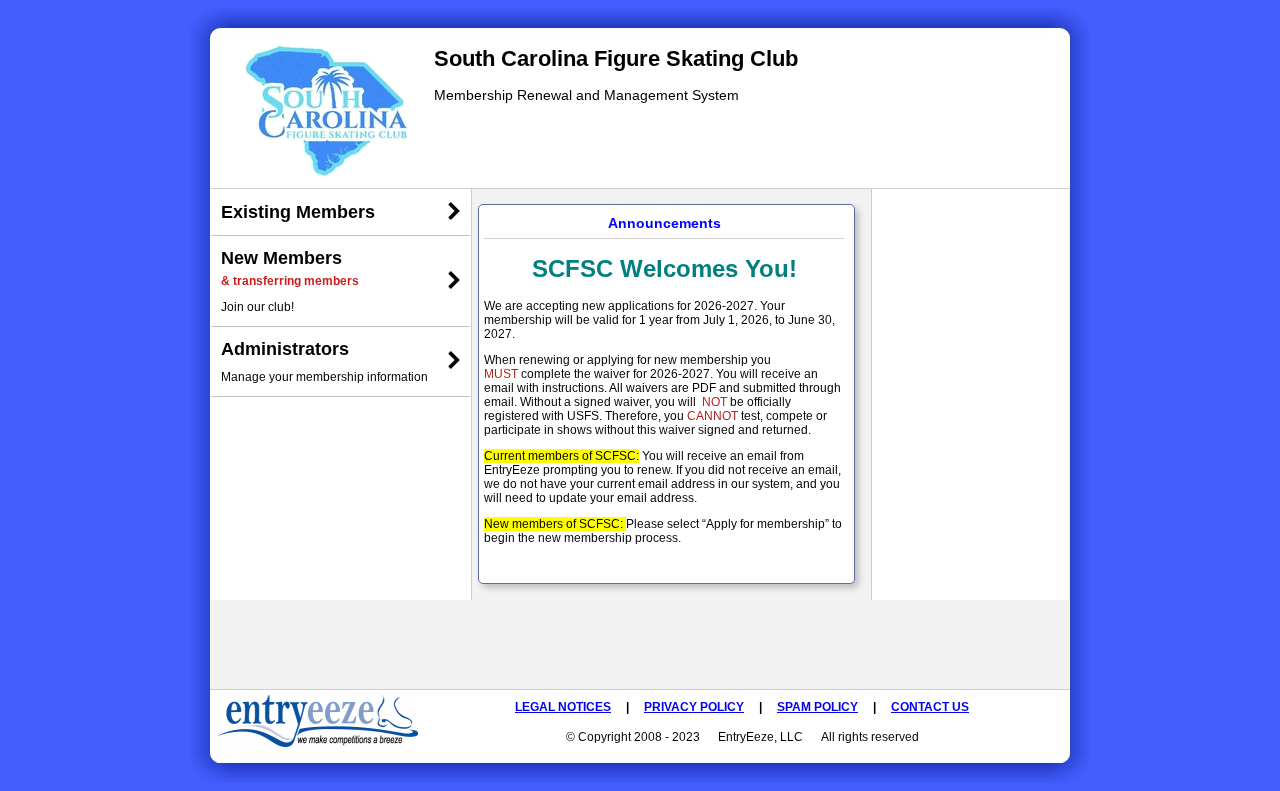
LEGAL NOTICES (563, 707)
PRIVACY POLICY (694, 707)
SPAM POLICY (817, 707)
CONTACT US (930, 707)
